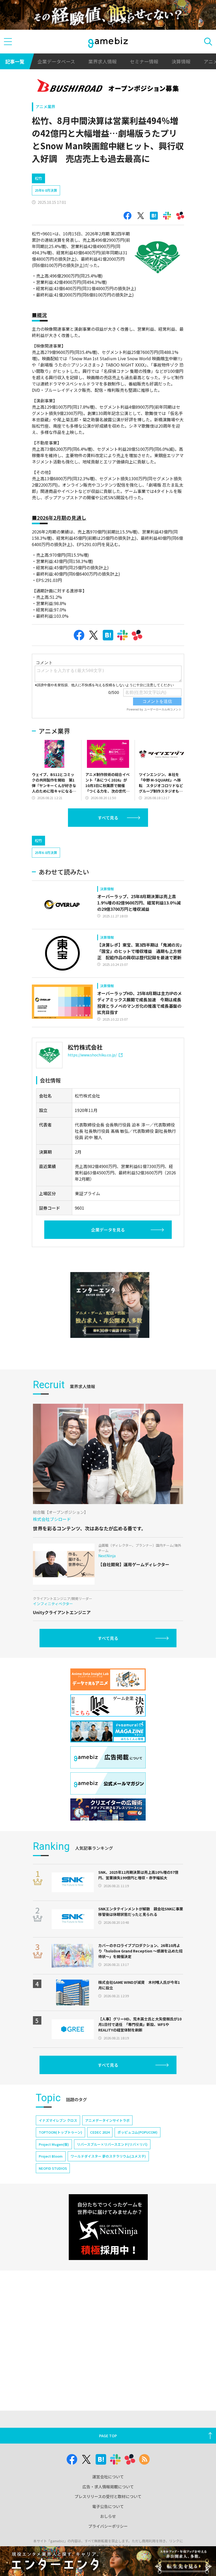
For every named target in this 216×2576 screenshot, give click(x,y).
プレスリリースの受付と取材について (108, 2496)
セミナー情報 (144, 61)
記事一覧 (15, 61)
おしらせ (108, 2516)
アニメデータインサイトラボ (107, 2120)
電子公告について (108, 2506)
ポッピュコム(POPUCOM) (138, 2132)
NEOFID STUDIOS (53, 2168)
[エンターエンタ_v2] (110, 1305)
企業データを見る (108, 1230)
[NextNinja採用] (108, 2227)
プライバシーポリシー (108, 2526)
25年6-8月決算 (46, 190)
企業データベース (56, 61)
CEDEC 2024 (100, 2132)
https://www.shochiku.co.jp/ (92, 1055)
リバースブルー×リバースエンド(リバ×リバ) (112, 2144)
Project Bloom (51, 2156)
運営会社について (108, 2477)
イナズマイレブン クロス (58, 2120)
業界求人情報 (102, 61)
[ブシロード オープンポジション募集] (108, 86)
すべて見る (108, 818)
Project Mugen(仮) (54, 2144)
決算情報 (181, 61)
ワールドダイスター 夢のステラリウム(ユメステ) (108, 2156)
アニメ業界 (45, 107)
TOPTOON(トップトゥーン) (60, 2132)
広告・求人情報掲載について (108, 2487)
